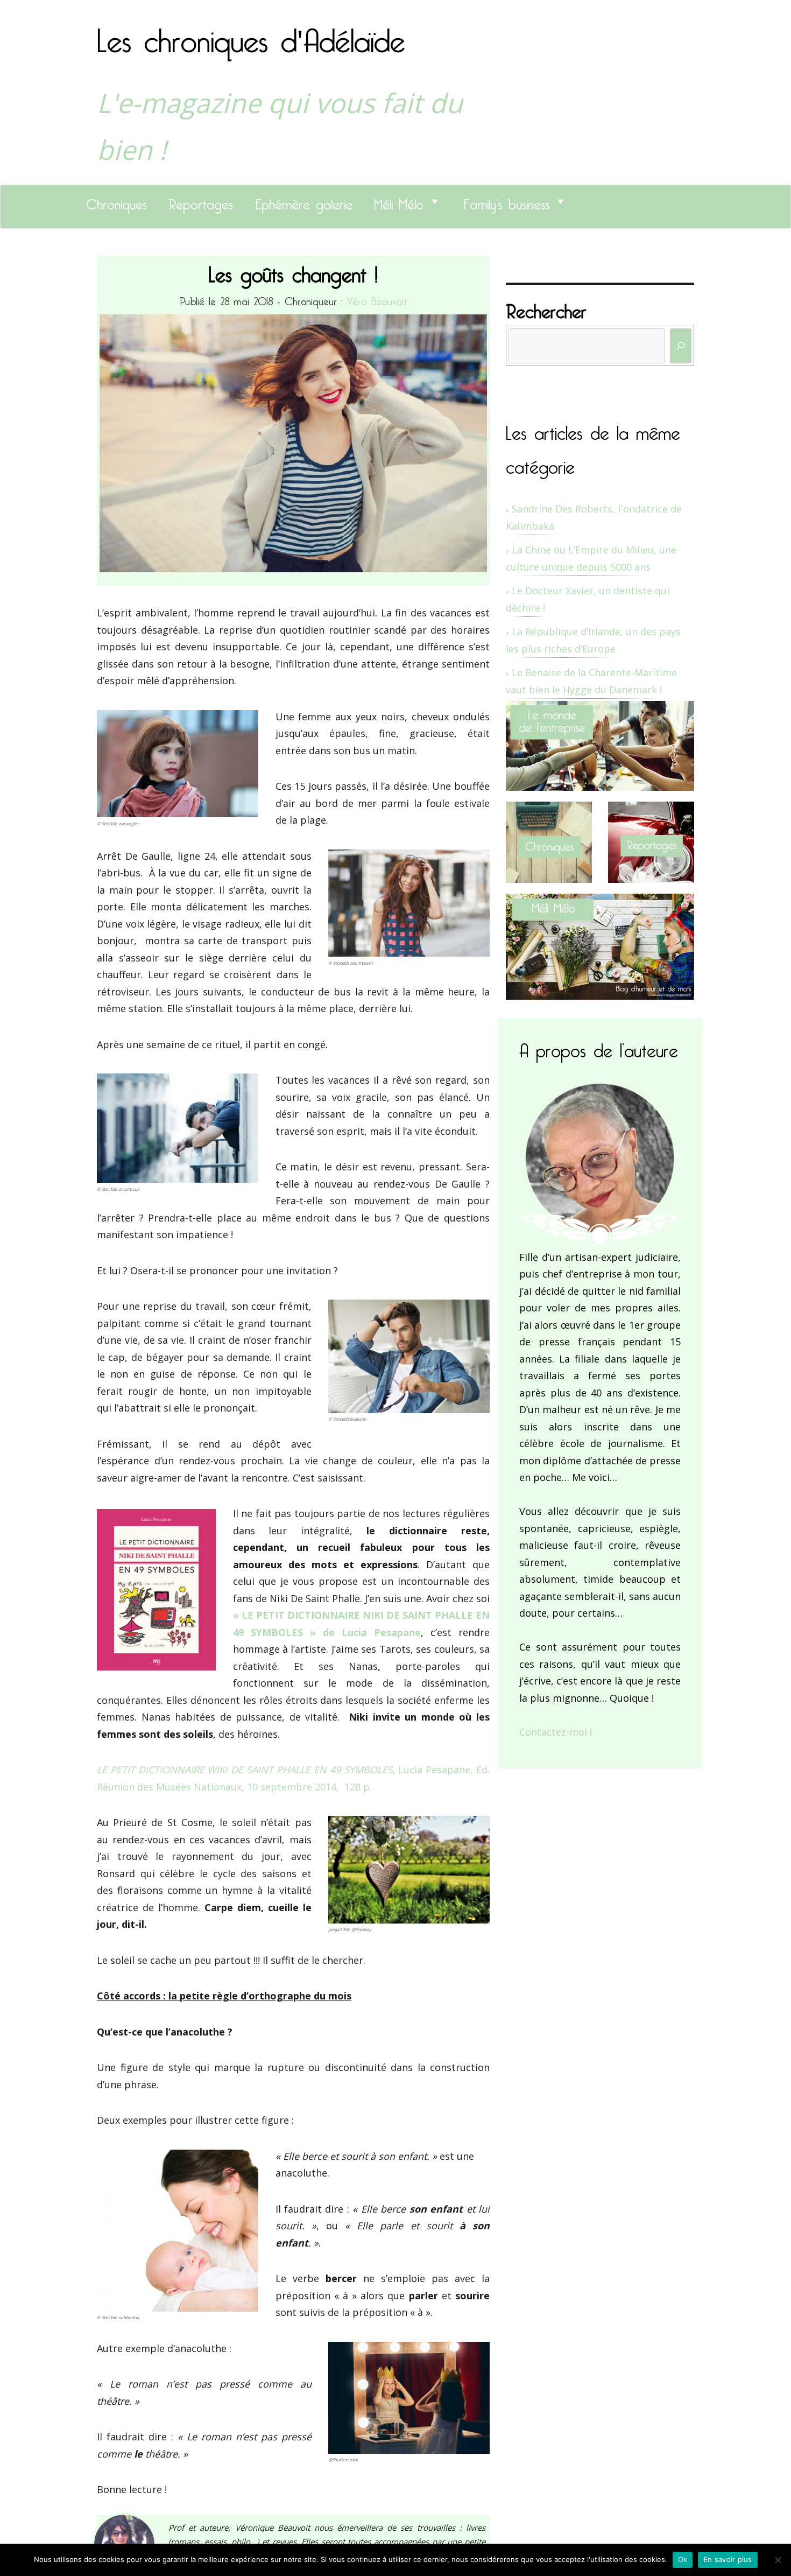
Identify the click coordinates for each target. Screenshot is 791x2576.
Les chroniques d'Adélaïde (251, 34)
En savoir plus (728, 2559)
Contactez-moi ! (556, 1732)
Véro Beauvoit (377, 299)
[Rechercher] (681, 346)
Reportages (201, 201)
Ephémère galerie (303, 201)
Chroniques (116, 201)
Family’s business (506, 201)
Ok (683, 2559)
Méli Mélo (399, 201)
